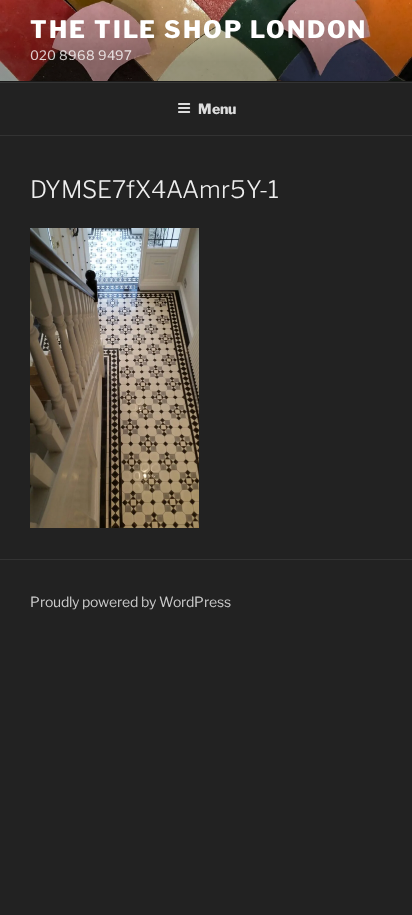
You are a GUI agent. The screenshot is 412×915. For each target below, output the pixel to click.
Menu (217, 108)
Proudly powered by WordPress (130, 601)
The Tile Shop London (198, 29)
